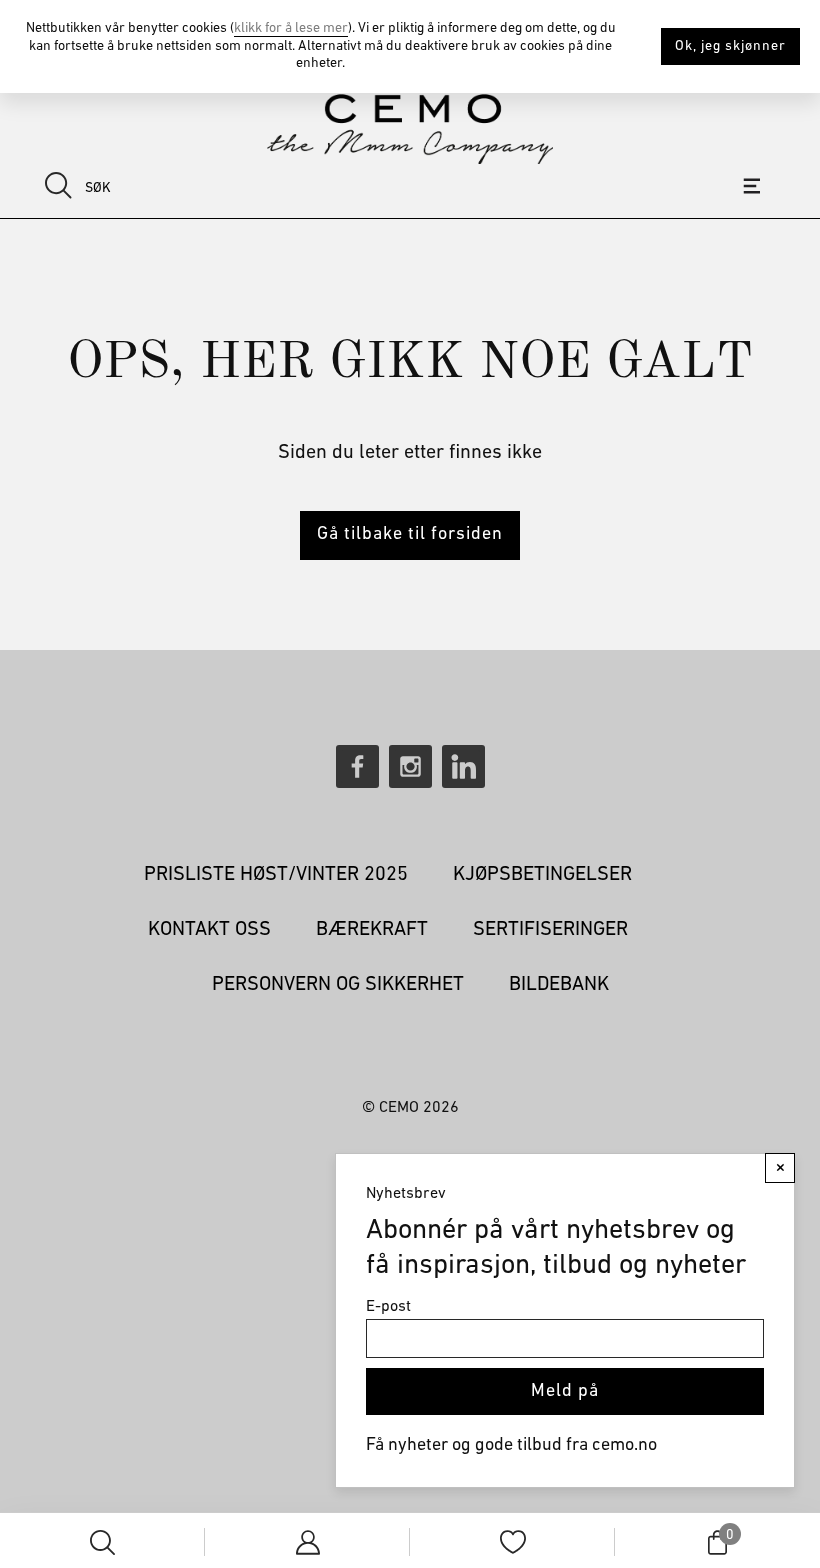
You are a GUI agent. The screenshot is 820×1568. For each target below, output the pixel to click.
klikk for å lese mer (291, 28)
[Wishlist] (513, 1542)
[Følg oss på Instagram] (410, 766)
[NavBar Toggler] (755, 186)
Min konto (307, 1542)
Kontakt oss (209, 930)
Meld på (565, 1392)
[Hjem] (410, 129)
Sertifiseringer (550, 930)
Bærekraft (372, 930)
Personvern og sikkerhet (338, 985)
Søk (102, 1542)
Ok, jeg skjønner (730, 46)
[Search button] (58, 185)
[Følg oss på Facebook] (357, 766)
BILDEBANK (559, 985)
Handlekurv (728, 1536)
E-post (388, 1307)
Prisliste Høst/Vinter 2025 (276, 875)
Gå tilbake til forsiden (410, 535)
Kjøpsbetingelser (542, 875)
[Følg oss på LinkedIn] (463, 766)
